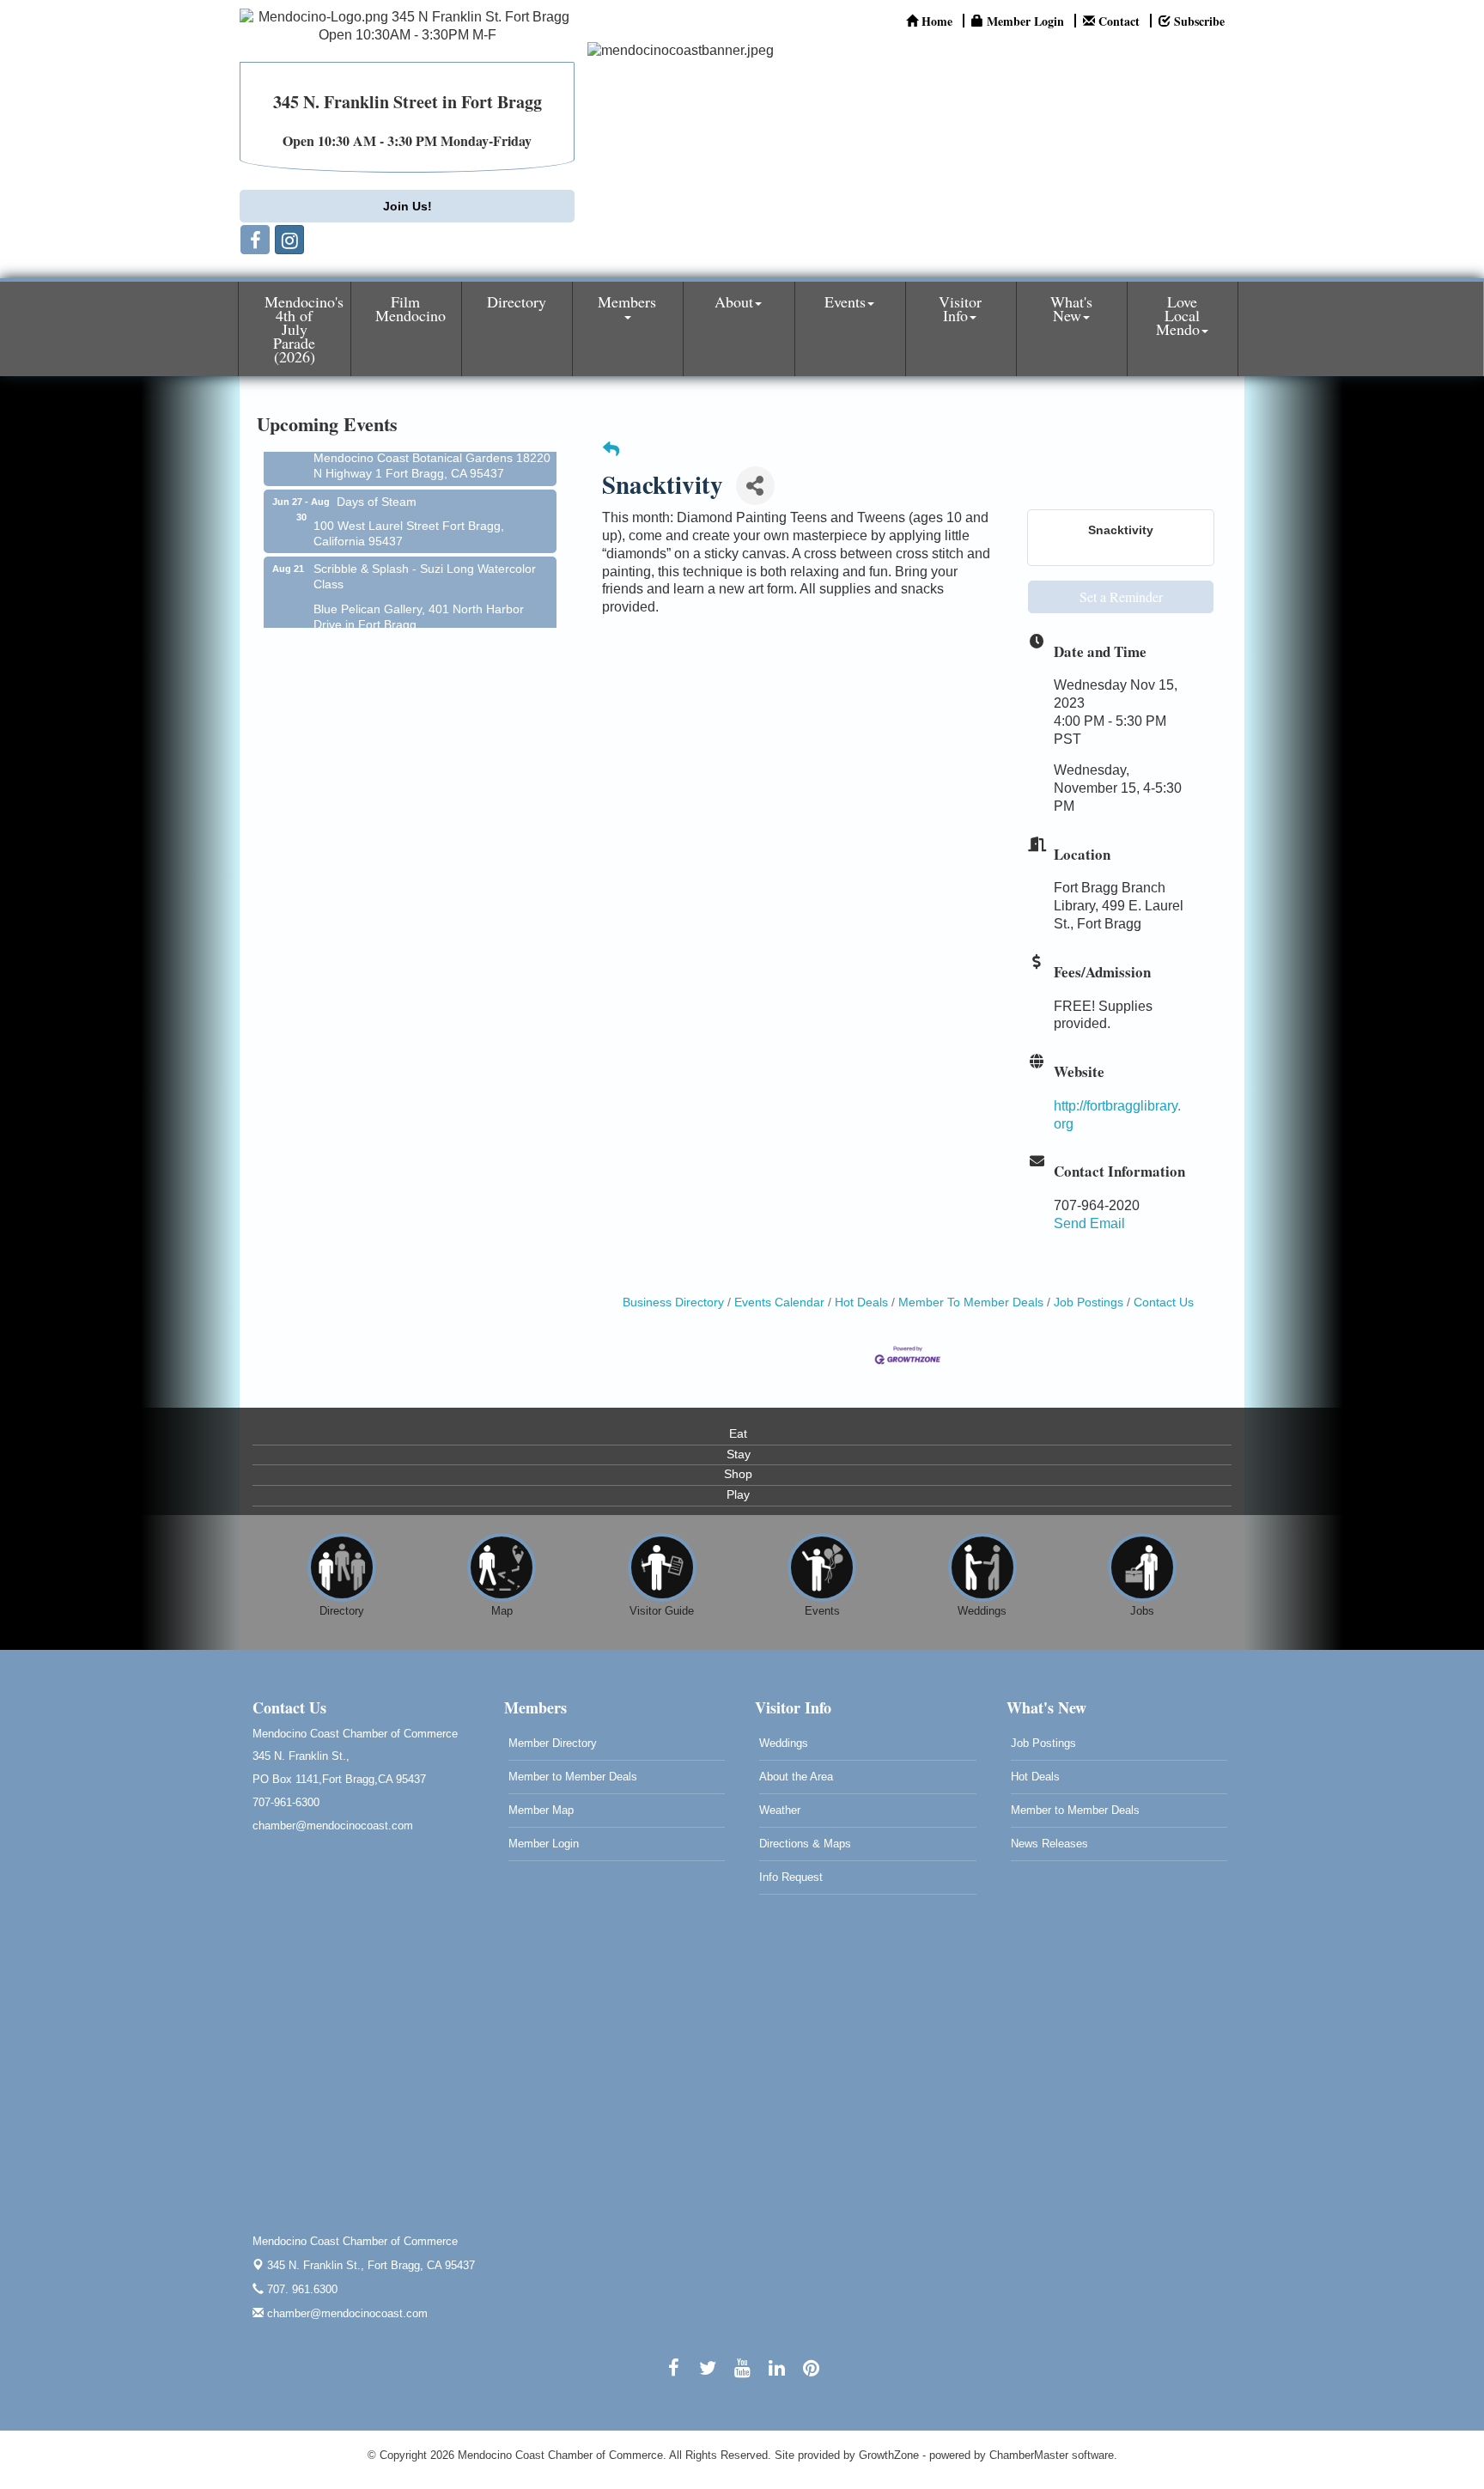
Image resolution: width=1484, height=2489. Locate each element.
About (734, 301)
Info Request (791, 1877)
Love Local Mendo (1178, 315)
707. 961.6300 (301, 2289)
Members (627, 301)
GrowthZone (889, 2455)
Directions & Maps (805, 1844)
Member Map (541, 1810)
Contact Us (1164, 1302)
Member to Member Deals (573, 1777)
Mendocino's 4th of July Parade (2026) (304, 329)
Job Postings (1089, 1302)
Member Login (544, 1844)
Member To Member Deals (971, 1302)
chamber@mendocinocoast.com (346, 2313)
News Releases (1049, 1844)
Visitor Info (960, 308)
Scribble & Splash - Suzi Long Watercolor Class (425, 554)
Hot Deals (861, 1302)
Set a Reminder (1121, 596)
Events (845, 301)
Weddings (784, 1743)
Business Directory (673, 1302)
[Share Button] (755, 486)
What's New (1071, 308)
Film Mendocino (411, 308)
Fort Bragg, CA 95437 (371, 2265)
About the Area (796, 1777)
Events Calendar (779, 1302)
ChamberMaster (1029, 2455)
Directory (517, 301)
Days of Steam (377, 479)
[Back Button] (611, 450)
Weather (780, 1810)
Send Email (1089, 1223)
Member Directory (553, 1743)
